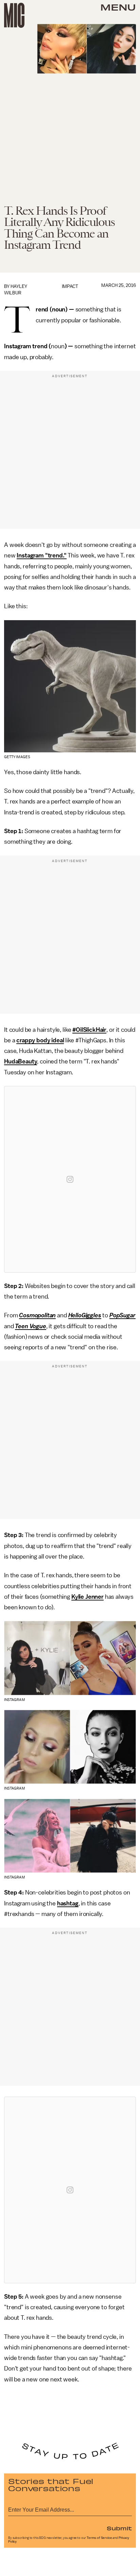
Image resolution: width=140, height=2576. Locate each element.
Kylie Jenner (87, 1597)
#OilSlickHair (89, 1030)
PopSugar (122, 1315)
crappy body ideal (40, 1040)
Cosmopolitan (37, 1315)
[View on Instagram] (70, 1179)
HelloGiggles (85, 1315)
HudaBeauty (21, 1061)
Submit (119, 2528)
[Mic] (14, 15)
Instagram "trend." (41, 555)
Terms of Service (99, 2538)
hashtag (68, 1903)
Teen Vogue (30, 1326)
